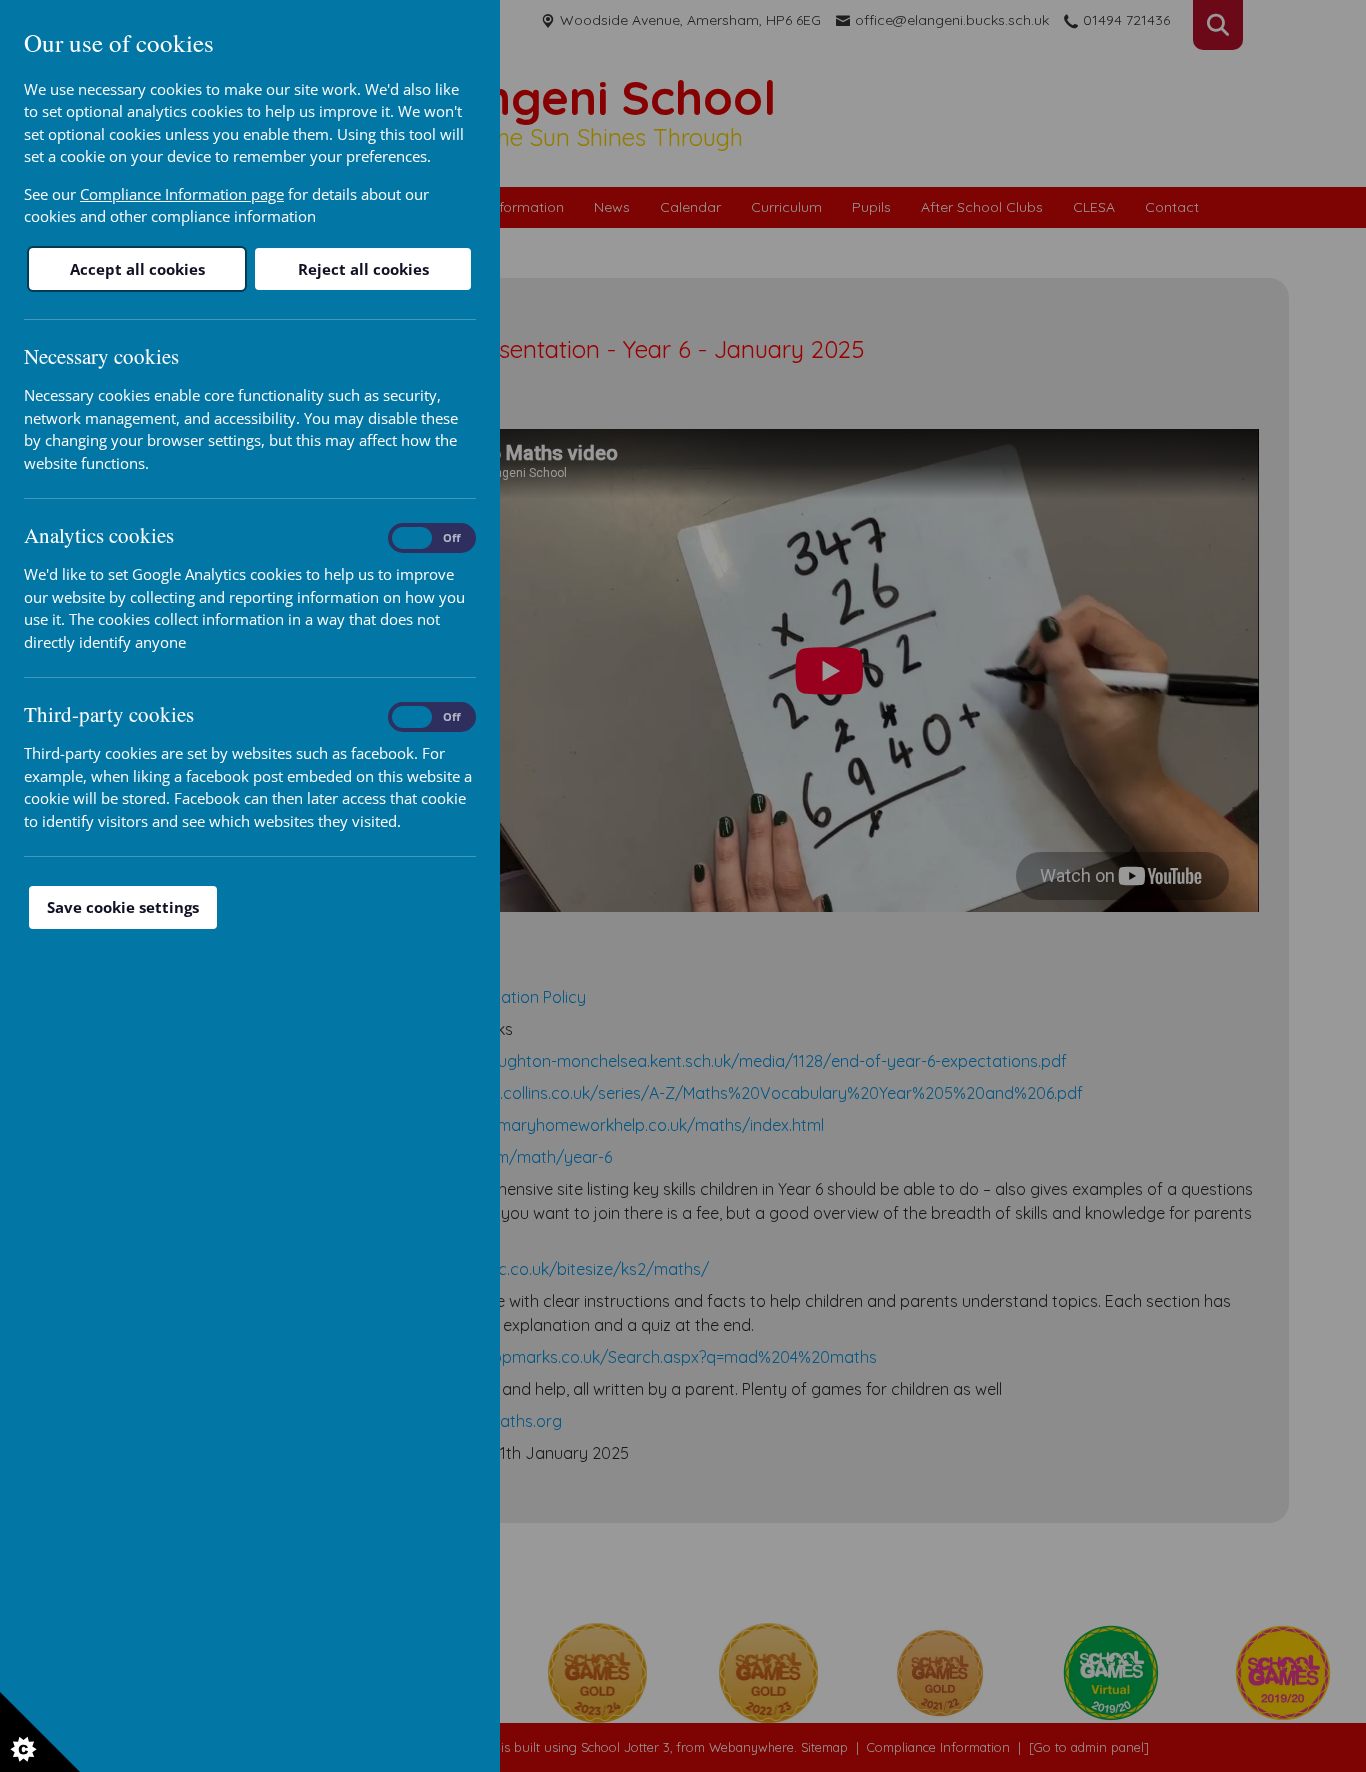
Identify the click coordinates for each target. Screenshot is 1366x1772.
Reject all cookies (363, 269)
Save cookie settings (123, 907)
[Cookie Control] (40, 1732)
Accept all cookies (137, 269)
